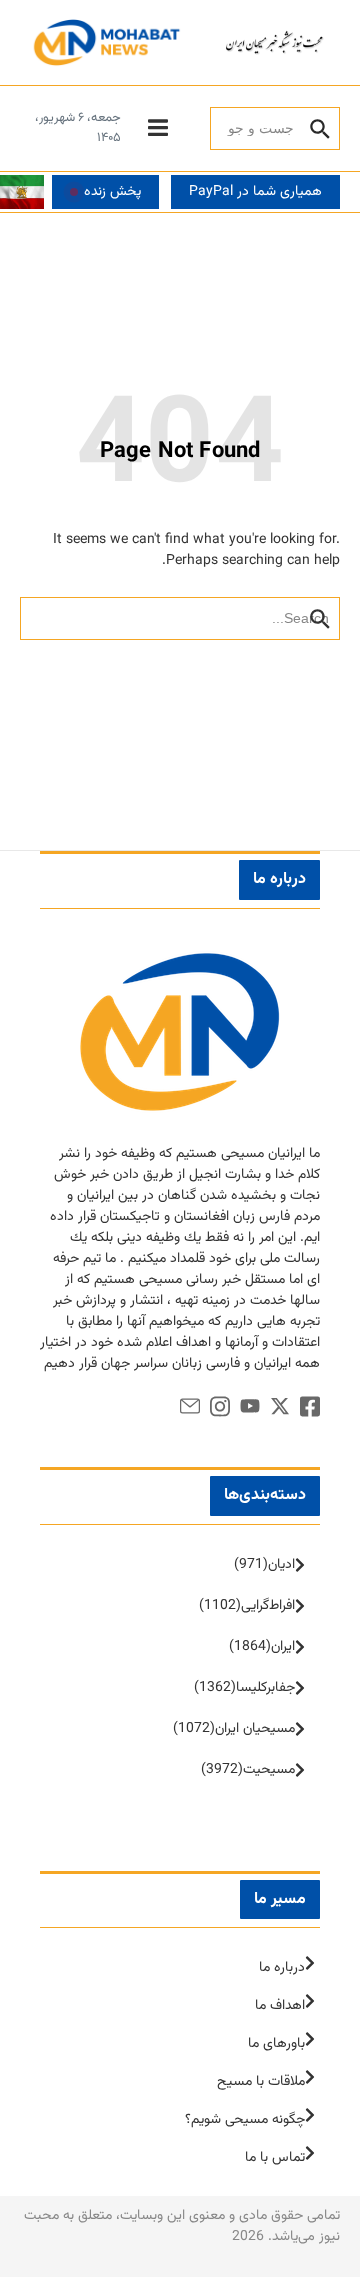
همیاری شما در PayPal (255, 192)
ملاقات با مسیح (261, 2082)
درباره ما (282, 1968)
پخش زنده (112, 192)
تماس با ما (275, 2158)
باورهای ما (276, 2044)
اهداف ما (280, 2006)
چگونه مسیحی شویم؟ (245, 2120)
